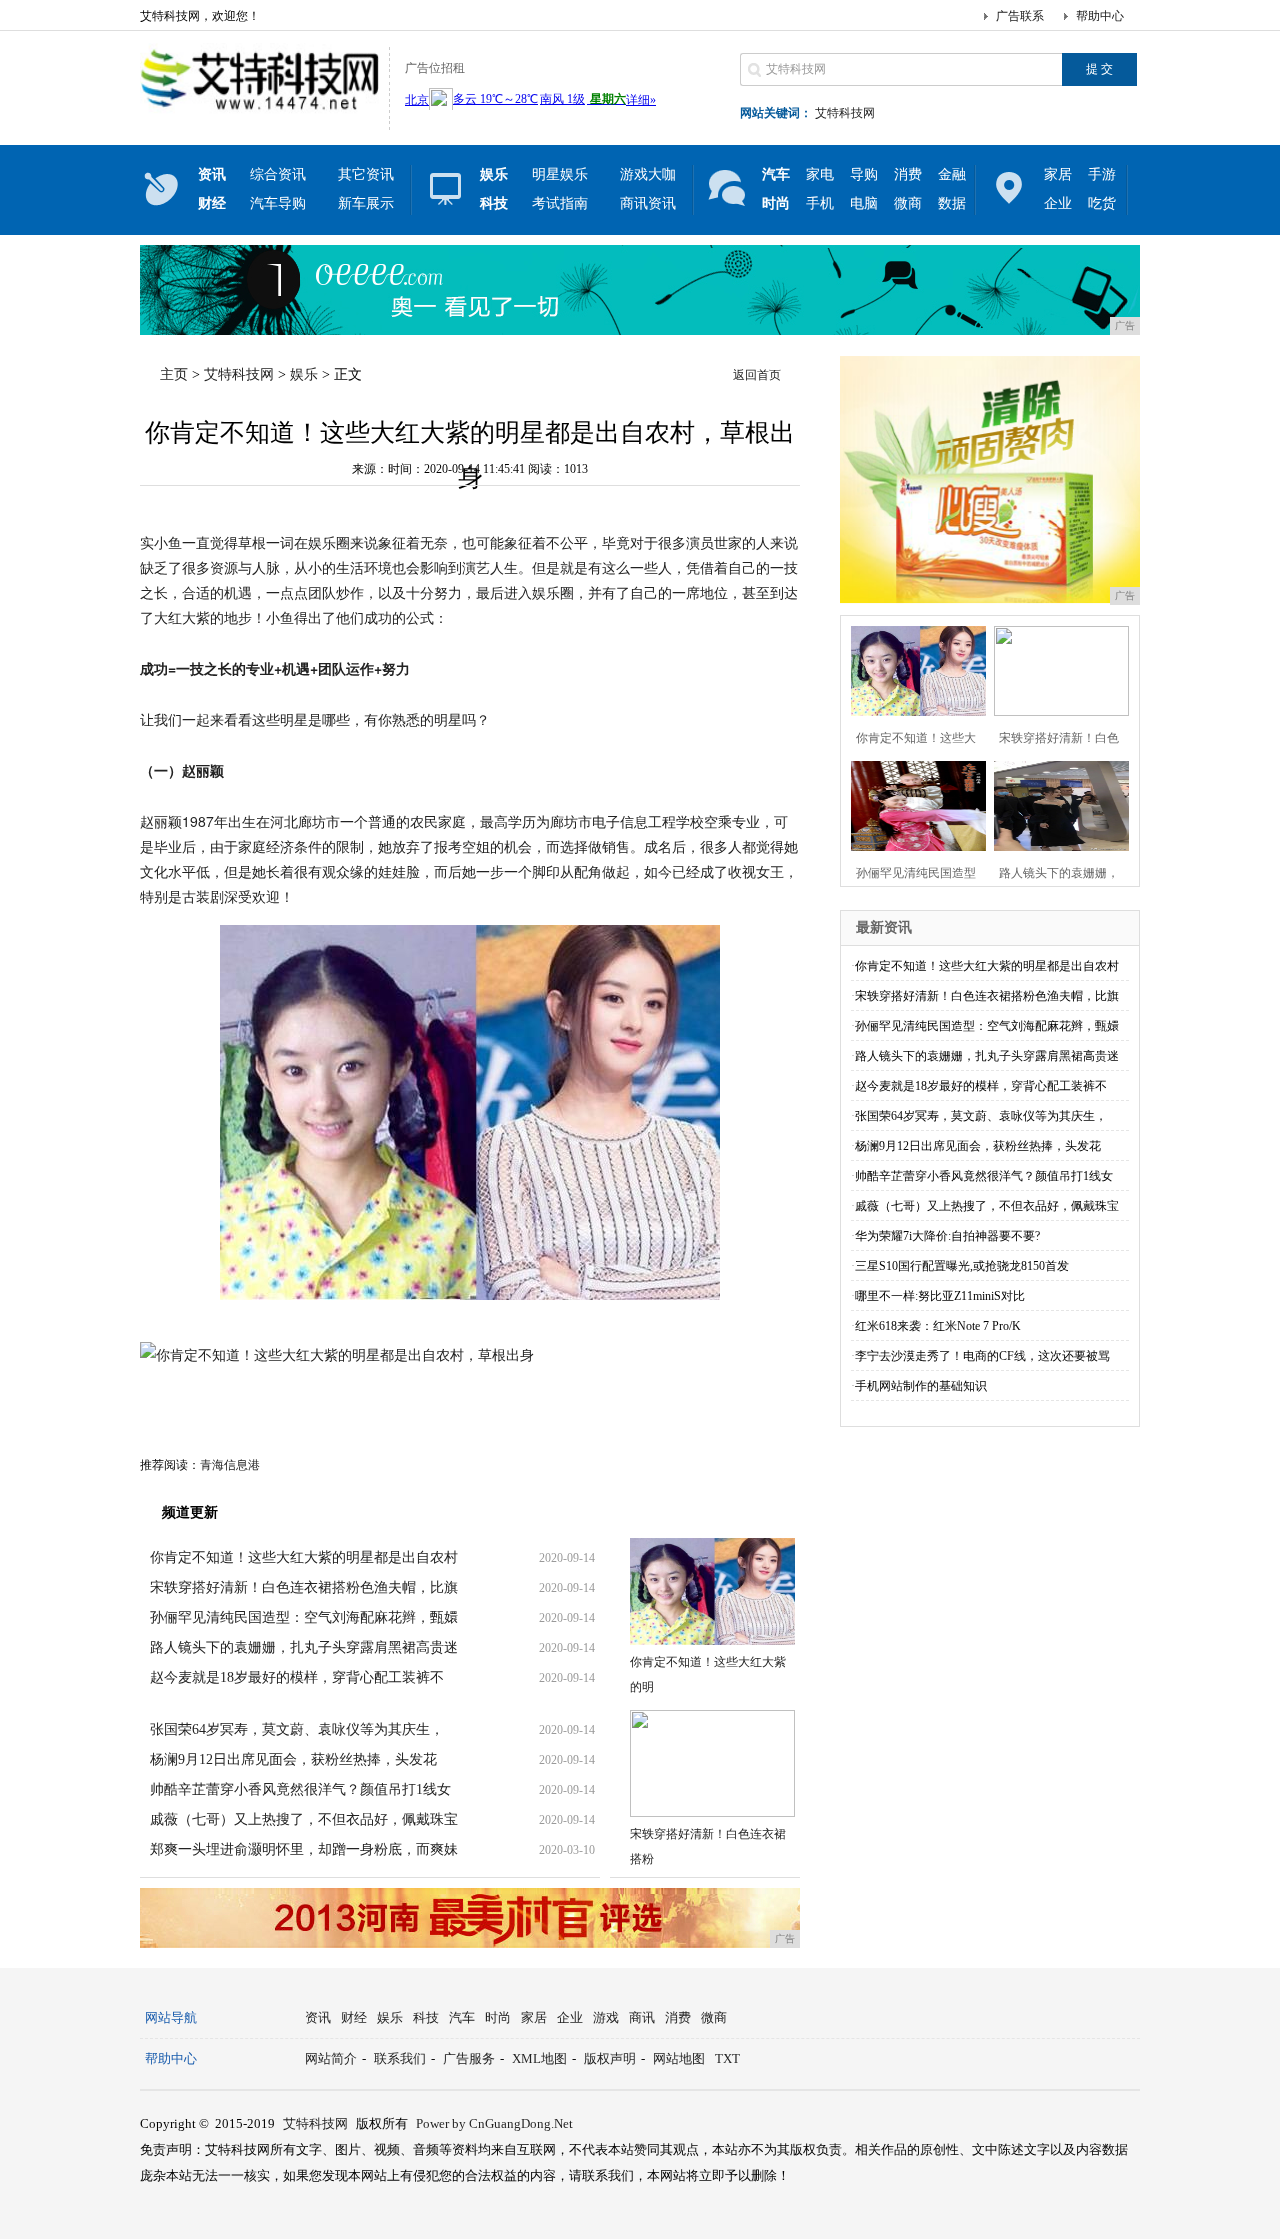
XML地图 (539, 2058)
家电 (820, 174)
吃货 (1102, 203)
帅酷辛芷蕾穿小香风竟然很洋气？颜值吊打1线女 (300, 1789)
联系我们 (400, 2058)
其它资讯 (366, 174)
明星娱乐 (560, 174)
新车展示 (366, 203)
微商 (908, 203)
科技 (426, 2017)
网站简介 (331, 2058)
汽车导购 (278, 203)
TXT (727, 2058)
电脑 (864, 203)
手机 (820, 203)
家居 (1058, 174)
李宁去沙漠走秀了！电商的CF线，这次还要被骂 (982, 1356)
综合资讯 (278, 174)
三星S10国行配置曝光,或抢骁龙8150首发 (962, 1266)
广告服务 (469, 2058)
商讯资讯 (648, 203)
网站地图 (679, 2058)
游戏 (606, 2017)
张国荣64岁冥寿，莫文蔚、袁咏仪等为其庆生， (297, 1729)
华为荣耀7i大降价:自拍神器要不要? (947, 1236)
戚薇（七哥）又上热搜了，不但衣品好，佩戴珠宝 (304, 1819)
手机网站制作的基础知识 (921, 1386)
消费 (908, 174)
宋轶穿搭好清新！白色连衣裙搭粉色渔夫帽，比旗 (304, 1587)
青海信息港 (230, 1465)
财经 (354, 2017)
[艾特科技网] (259, 114)
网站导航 (171, 2017)
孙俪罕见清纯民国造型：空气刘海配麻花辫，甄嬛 (304, 1617)
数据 (952, 203)
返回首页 (757, 375)
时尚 (498, 2017)
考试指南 (560, 203)
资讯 (318, 2017)
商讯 (642, 2017)
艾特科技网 (845, 113)
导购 (864, 174)
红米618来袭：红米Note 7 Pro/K (938, 1326)
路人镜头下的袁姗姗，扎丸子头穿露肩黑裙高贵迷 (304, 1647)
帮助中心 (1100, 16)
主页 (174, 374)
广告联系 (1020, 16)
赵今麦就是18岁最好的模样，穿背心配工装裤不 (297, 1677)
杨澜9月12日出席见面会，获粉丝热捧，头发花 (293, 1759)
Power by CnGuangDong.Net (494, 2123)
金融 (952, 174)
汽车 (462, 2017)
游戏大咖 (648, 174)
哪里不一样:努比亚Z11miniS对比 (940, 1296)
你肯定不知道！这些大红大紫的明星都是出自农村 (304, 1557)
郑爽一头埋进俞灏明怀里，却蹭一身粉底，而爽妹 (304, 1849)
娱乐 (304, 374)
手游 (1102, 174)
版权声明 (610, 2058)
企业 (1058, 203)
